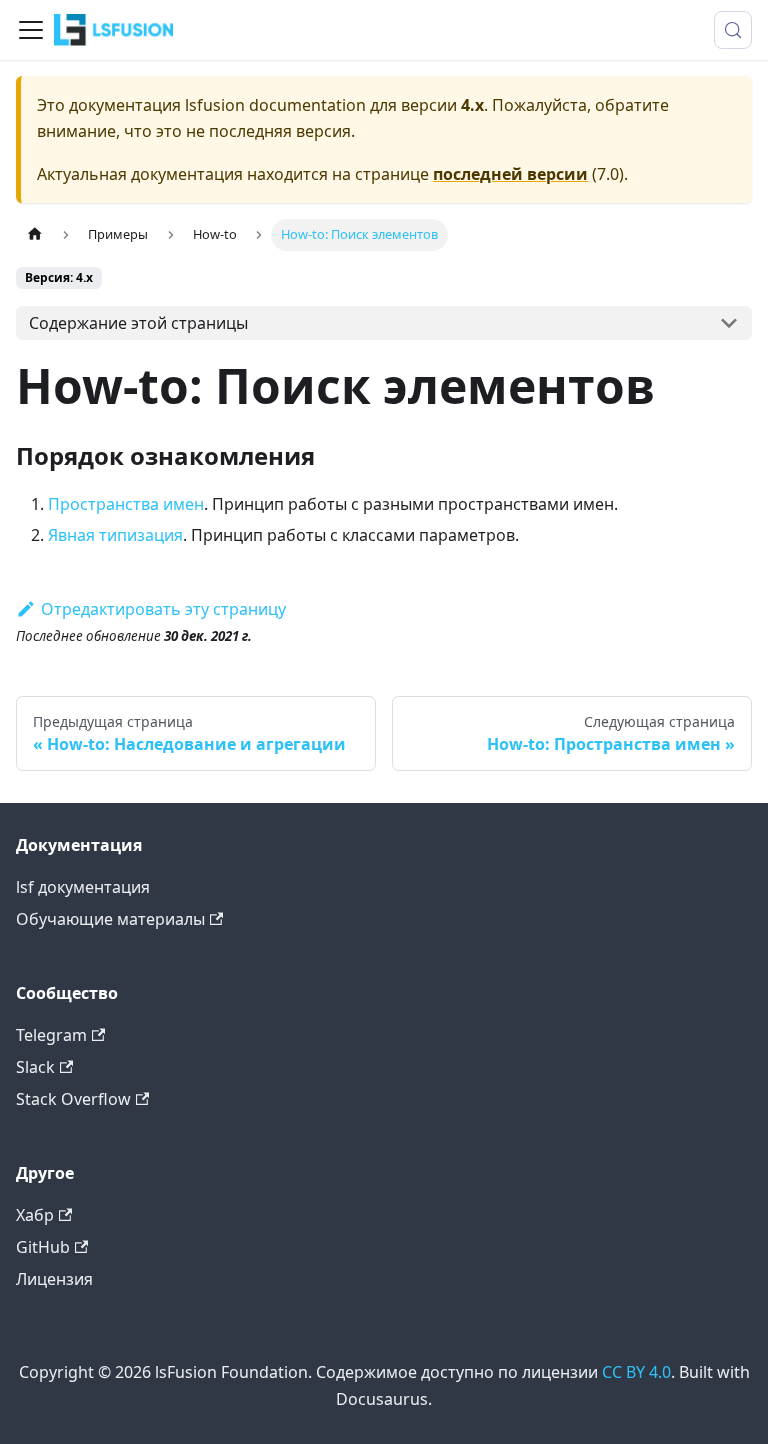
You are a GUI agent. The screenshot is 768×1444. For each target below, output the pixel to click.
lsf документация (83, 887)
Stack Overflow (73, 1099)
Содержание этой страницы (138, 323)
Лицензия (54, 1279)
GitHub (43, 1247)
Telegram (51, 1035)
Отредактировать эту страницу (163, 609)
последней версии (510, 174)
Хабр (35, 1215)
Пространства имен (126, 504)
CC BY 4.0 (636, 1372)
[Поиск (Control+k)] (733, 30)
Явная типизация (115, 535)
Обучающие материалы (110, 919)
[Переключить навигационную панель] (31, 30)
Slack (35, 1067)
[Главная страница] (35, 234)
